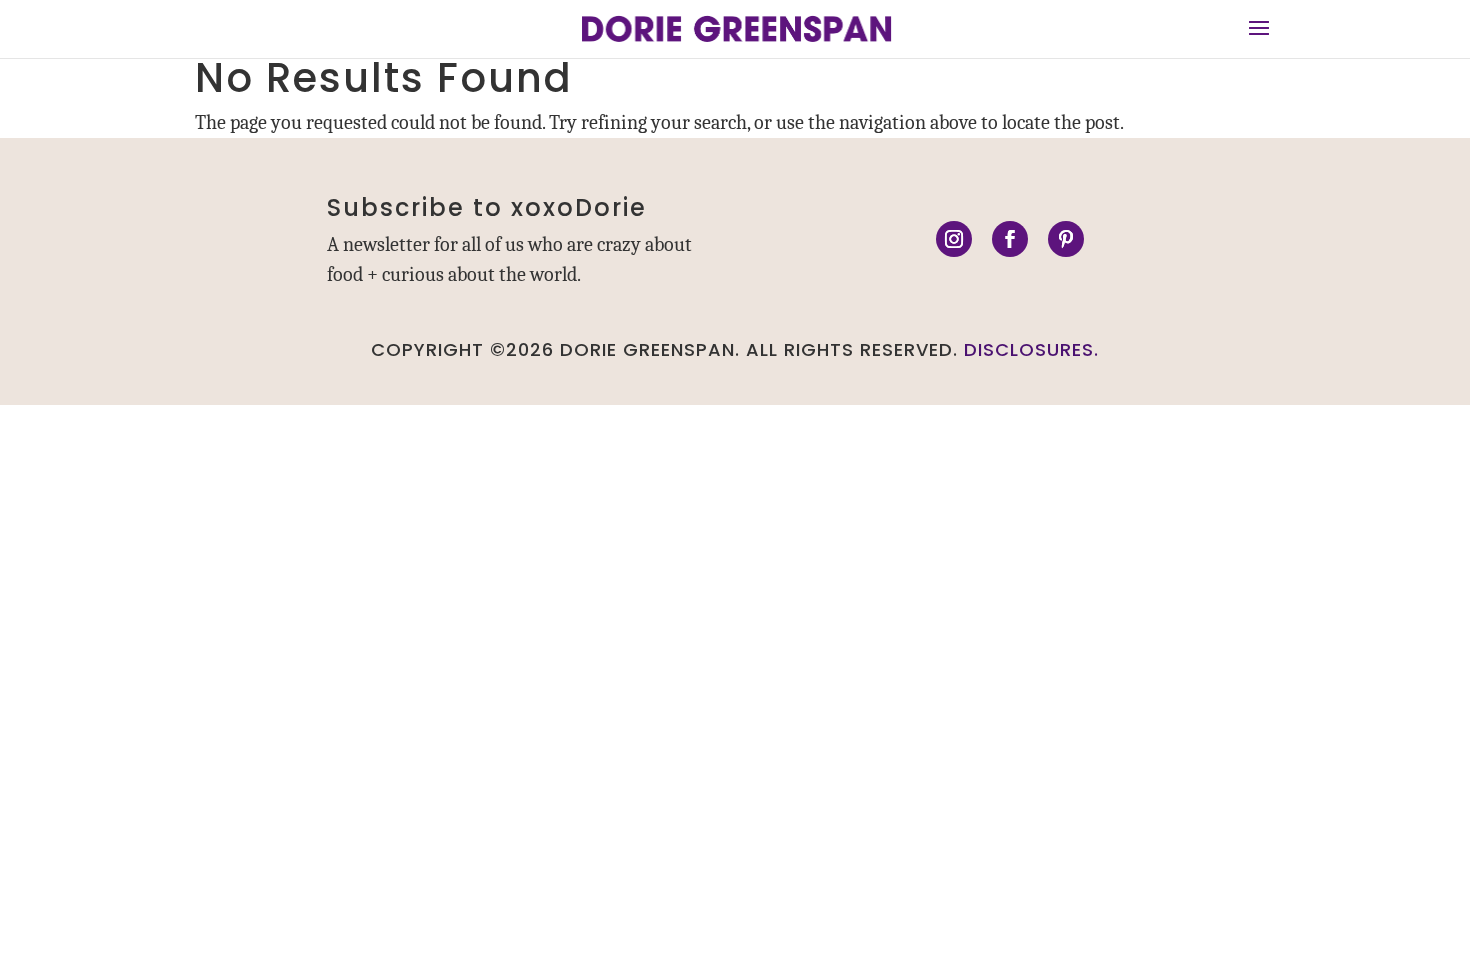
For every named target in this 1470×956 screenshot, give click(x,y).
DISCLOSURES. (1031, 349)
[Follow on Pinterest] (1066, 239)
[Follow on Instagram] (954, 239)
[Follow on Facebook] (1010, 239)
